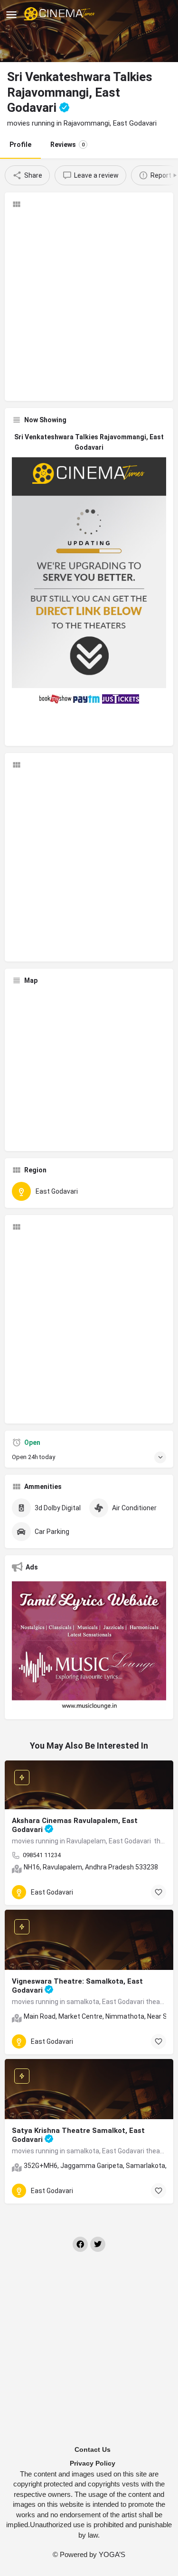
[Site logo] (61, 14)
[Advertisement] (89, 305)
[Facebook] (80, 2244)
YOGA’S (112, 2554)
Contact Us (93, 2449)
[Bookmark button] (159, 1892)
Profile (20, 145)
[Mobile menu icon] (11, 14)
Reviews (67, 145)
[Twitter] (98, 2244)
